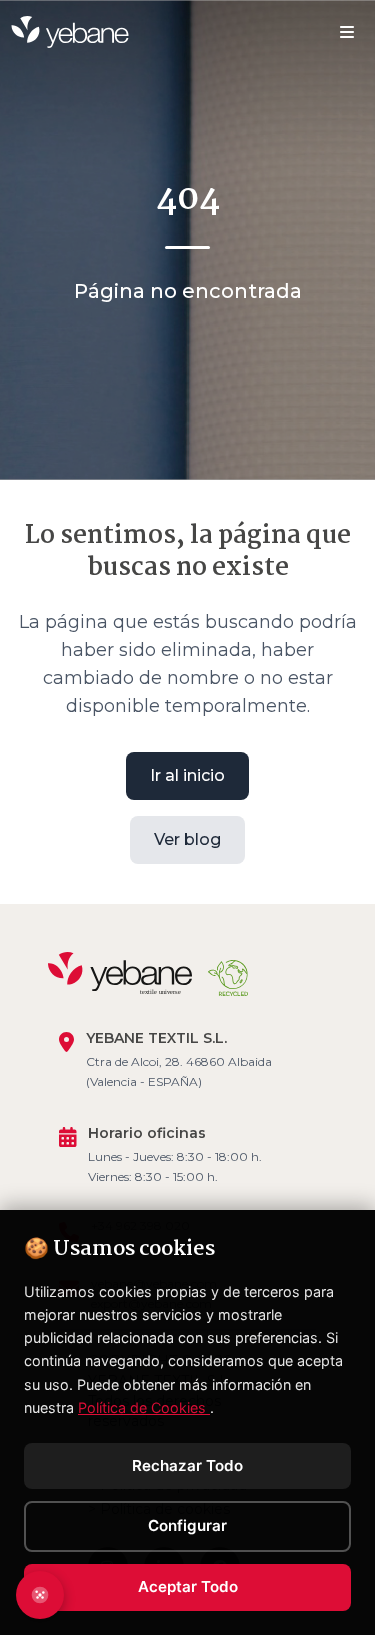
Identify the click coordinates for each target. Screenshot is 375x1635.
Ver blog (187, 839)
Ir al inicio (187, 775)
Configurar (187, 1525)
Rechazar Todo (187, 1465)
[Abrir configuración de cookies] (40, 1595)
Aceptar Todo (188, 1586)
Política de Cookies (144, 1407)
